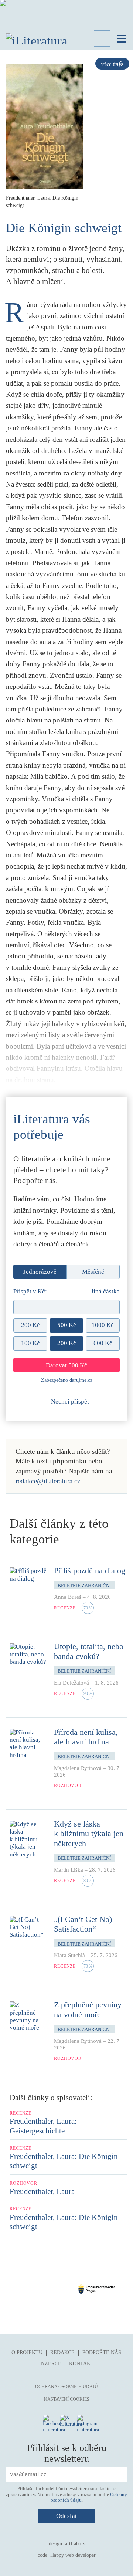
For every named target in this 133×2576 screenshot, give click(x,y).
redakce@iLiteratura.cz (48, 1481)
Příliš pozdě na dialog (90, 1570)
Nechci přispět (70, 1402)
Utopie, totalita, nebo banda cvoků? (89, 1651)
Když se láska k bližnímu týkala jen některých (89, 1834)
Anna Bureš (68, 1597)
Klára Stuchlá (69, 1955)
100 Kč (30, 1343)
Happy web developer (73, 2555)
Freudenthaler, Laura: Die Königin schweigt (64, 2161)
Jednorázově (40, 1272)
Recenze (65, 1608)
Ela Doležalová (71, 1683)
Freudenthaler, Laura (42, 2191)
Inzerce (50, 2364)
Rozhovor (68, 1785)
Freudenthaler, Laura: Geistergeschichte (43, 2126)
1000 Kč (103, 1325)
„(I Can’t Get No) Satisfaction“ (83, 1924)
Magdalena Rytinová (78, 1768)
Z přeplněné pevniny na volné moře (88, 2009)
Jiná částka (105, 1291)
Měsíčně (93, 1272)
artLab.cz (75, 2544)
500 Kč (67, 1325)
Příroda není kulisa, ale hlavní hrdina (86, 1737)
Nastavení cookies (67, 2399)
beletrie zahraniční (84, 1586)
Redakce (62, 2352)
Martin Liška (69, 1870)
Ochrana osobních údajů (66, 2387)
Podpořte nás (102, 2352)
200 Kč (30, 1325)
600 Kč (103, 1343)
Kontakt (81, 2364)
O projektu (27, 2352)
